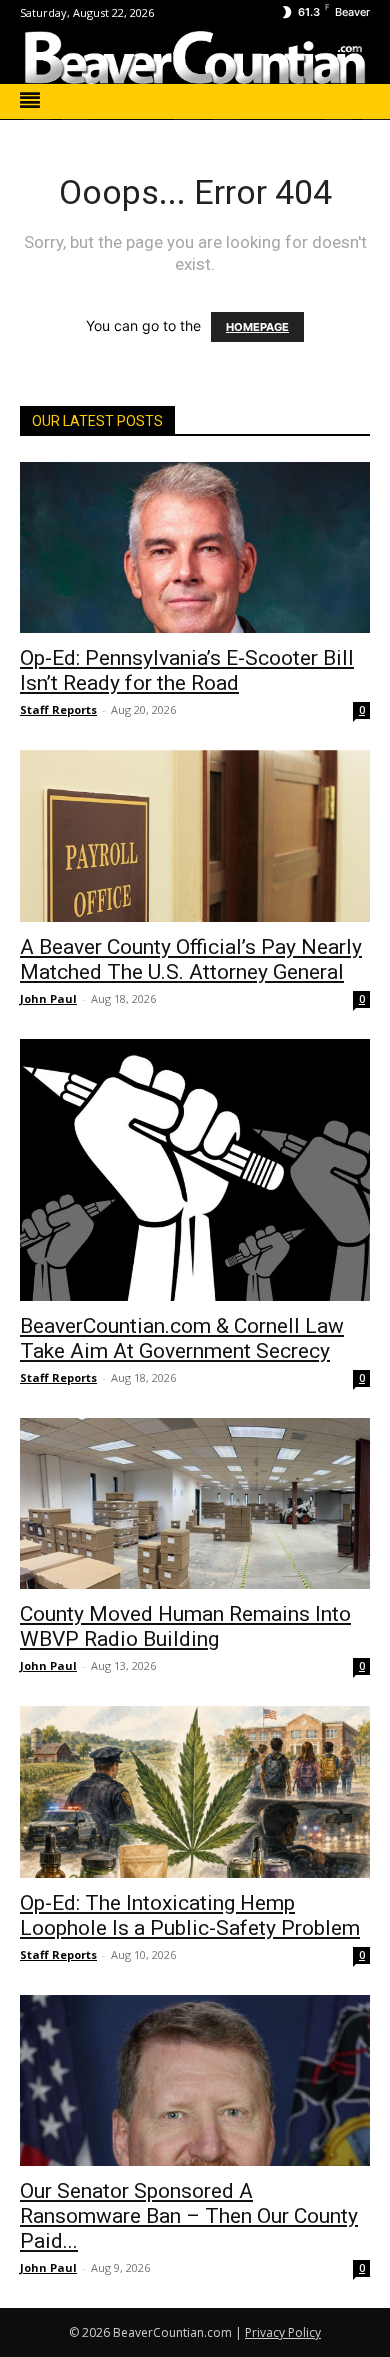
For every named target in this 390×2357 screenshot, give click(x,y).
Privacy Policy (283, 2332)
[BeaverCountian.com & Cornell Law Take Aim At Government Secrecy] (195, 1170)
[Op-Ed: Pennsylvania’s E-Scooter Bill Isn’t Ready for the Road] (195, 547)
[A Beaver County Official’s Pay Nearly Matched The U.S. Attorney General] (195, 835)
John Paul (48, 998)
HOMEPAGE (257, 327)
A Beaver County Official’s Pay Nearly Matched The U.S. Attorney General (191, 959)
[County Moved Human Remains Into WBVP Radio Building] (195, 1503)
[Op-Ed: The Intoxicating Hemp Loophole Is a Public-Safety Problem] (195, 1791)
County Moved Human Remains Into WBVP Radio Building (185, 1626)
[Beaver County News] (195, 57)
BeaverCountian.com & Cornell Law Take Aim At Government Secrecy (182, 1338)
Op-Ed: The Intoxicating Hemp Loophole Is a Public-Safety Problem (190, 1915)
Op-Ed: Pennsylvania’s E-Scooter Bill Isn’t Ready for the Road (187, 670)
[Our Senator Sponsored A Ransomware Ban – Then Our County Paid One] (195, 2080)
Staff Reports (58, 709)
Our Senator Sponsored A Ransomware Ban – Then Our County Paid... (189, 2216)
